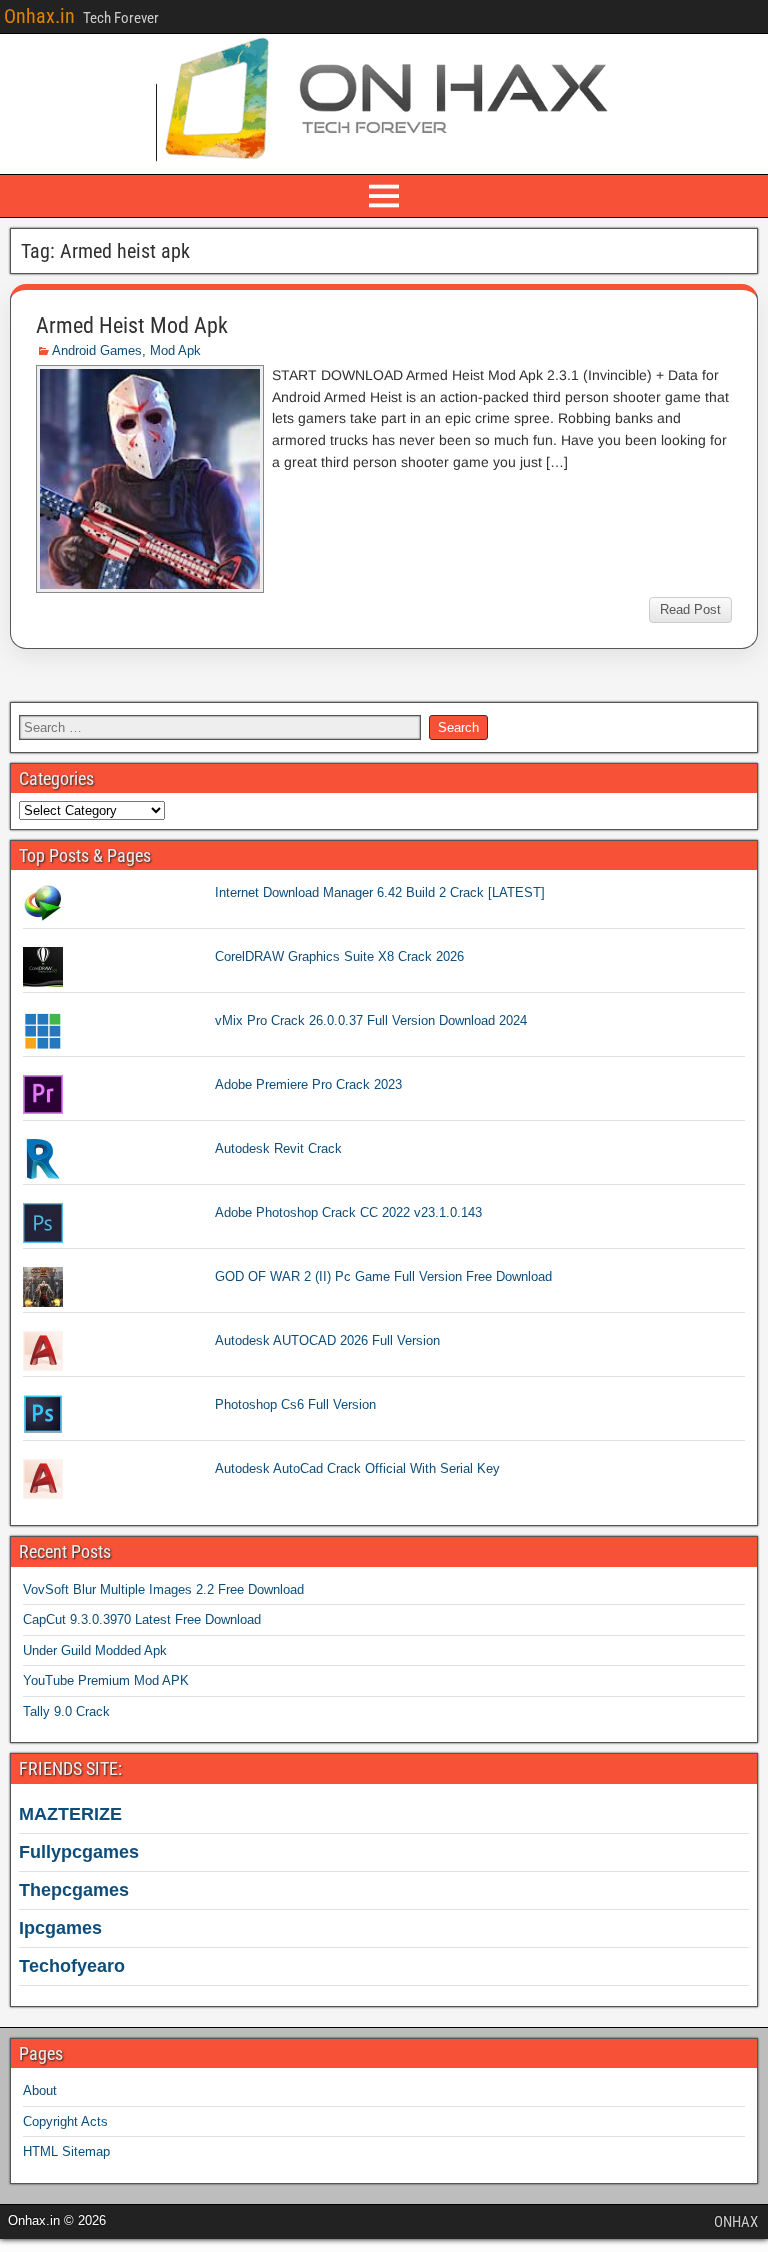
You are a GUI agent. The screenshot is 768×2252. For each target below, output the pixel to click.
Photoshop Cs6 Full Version (295, 1404)
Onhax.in (39, 16)
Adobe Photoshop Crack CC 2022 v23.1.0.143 (348, 1212)
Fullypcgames (79, 1852)
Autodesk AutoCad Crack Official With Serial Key (357, 1468)
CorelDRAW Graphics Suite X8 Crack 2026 (339, 956)
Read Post (690, 609)
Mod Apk (175, 350)
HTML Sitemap (66, 2151)
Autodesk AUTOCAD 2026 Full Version (327, 1340)
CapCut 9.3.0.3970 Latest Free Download (142, 1619)
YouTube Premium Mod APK (106, 1680)
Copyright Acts (65, 2121)
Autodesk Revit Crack (278, 1148)
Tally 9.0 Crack (66, 1711)
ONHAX (736, 2222)
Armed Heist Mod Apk (132, 325)
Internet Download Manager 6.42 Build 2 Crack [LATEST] (380, 892)
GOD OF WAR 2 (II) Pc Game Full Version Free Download (383, 1276)
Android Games (97, 350)
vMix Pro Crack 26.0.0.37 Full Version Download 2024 (371, 1020)
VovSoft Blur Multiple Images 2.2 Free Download (163, 1589)
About (40, 2090)
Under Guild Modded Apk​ (95, 1650)
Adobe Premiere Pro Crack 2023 (308, 1084)
